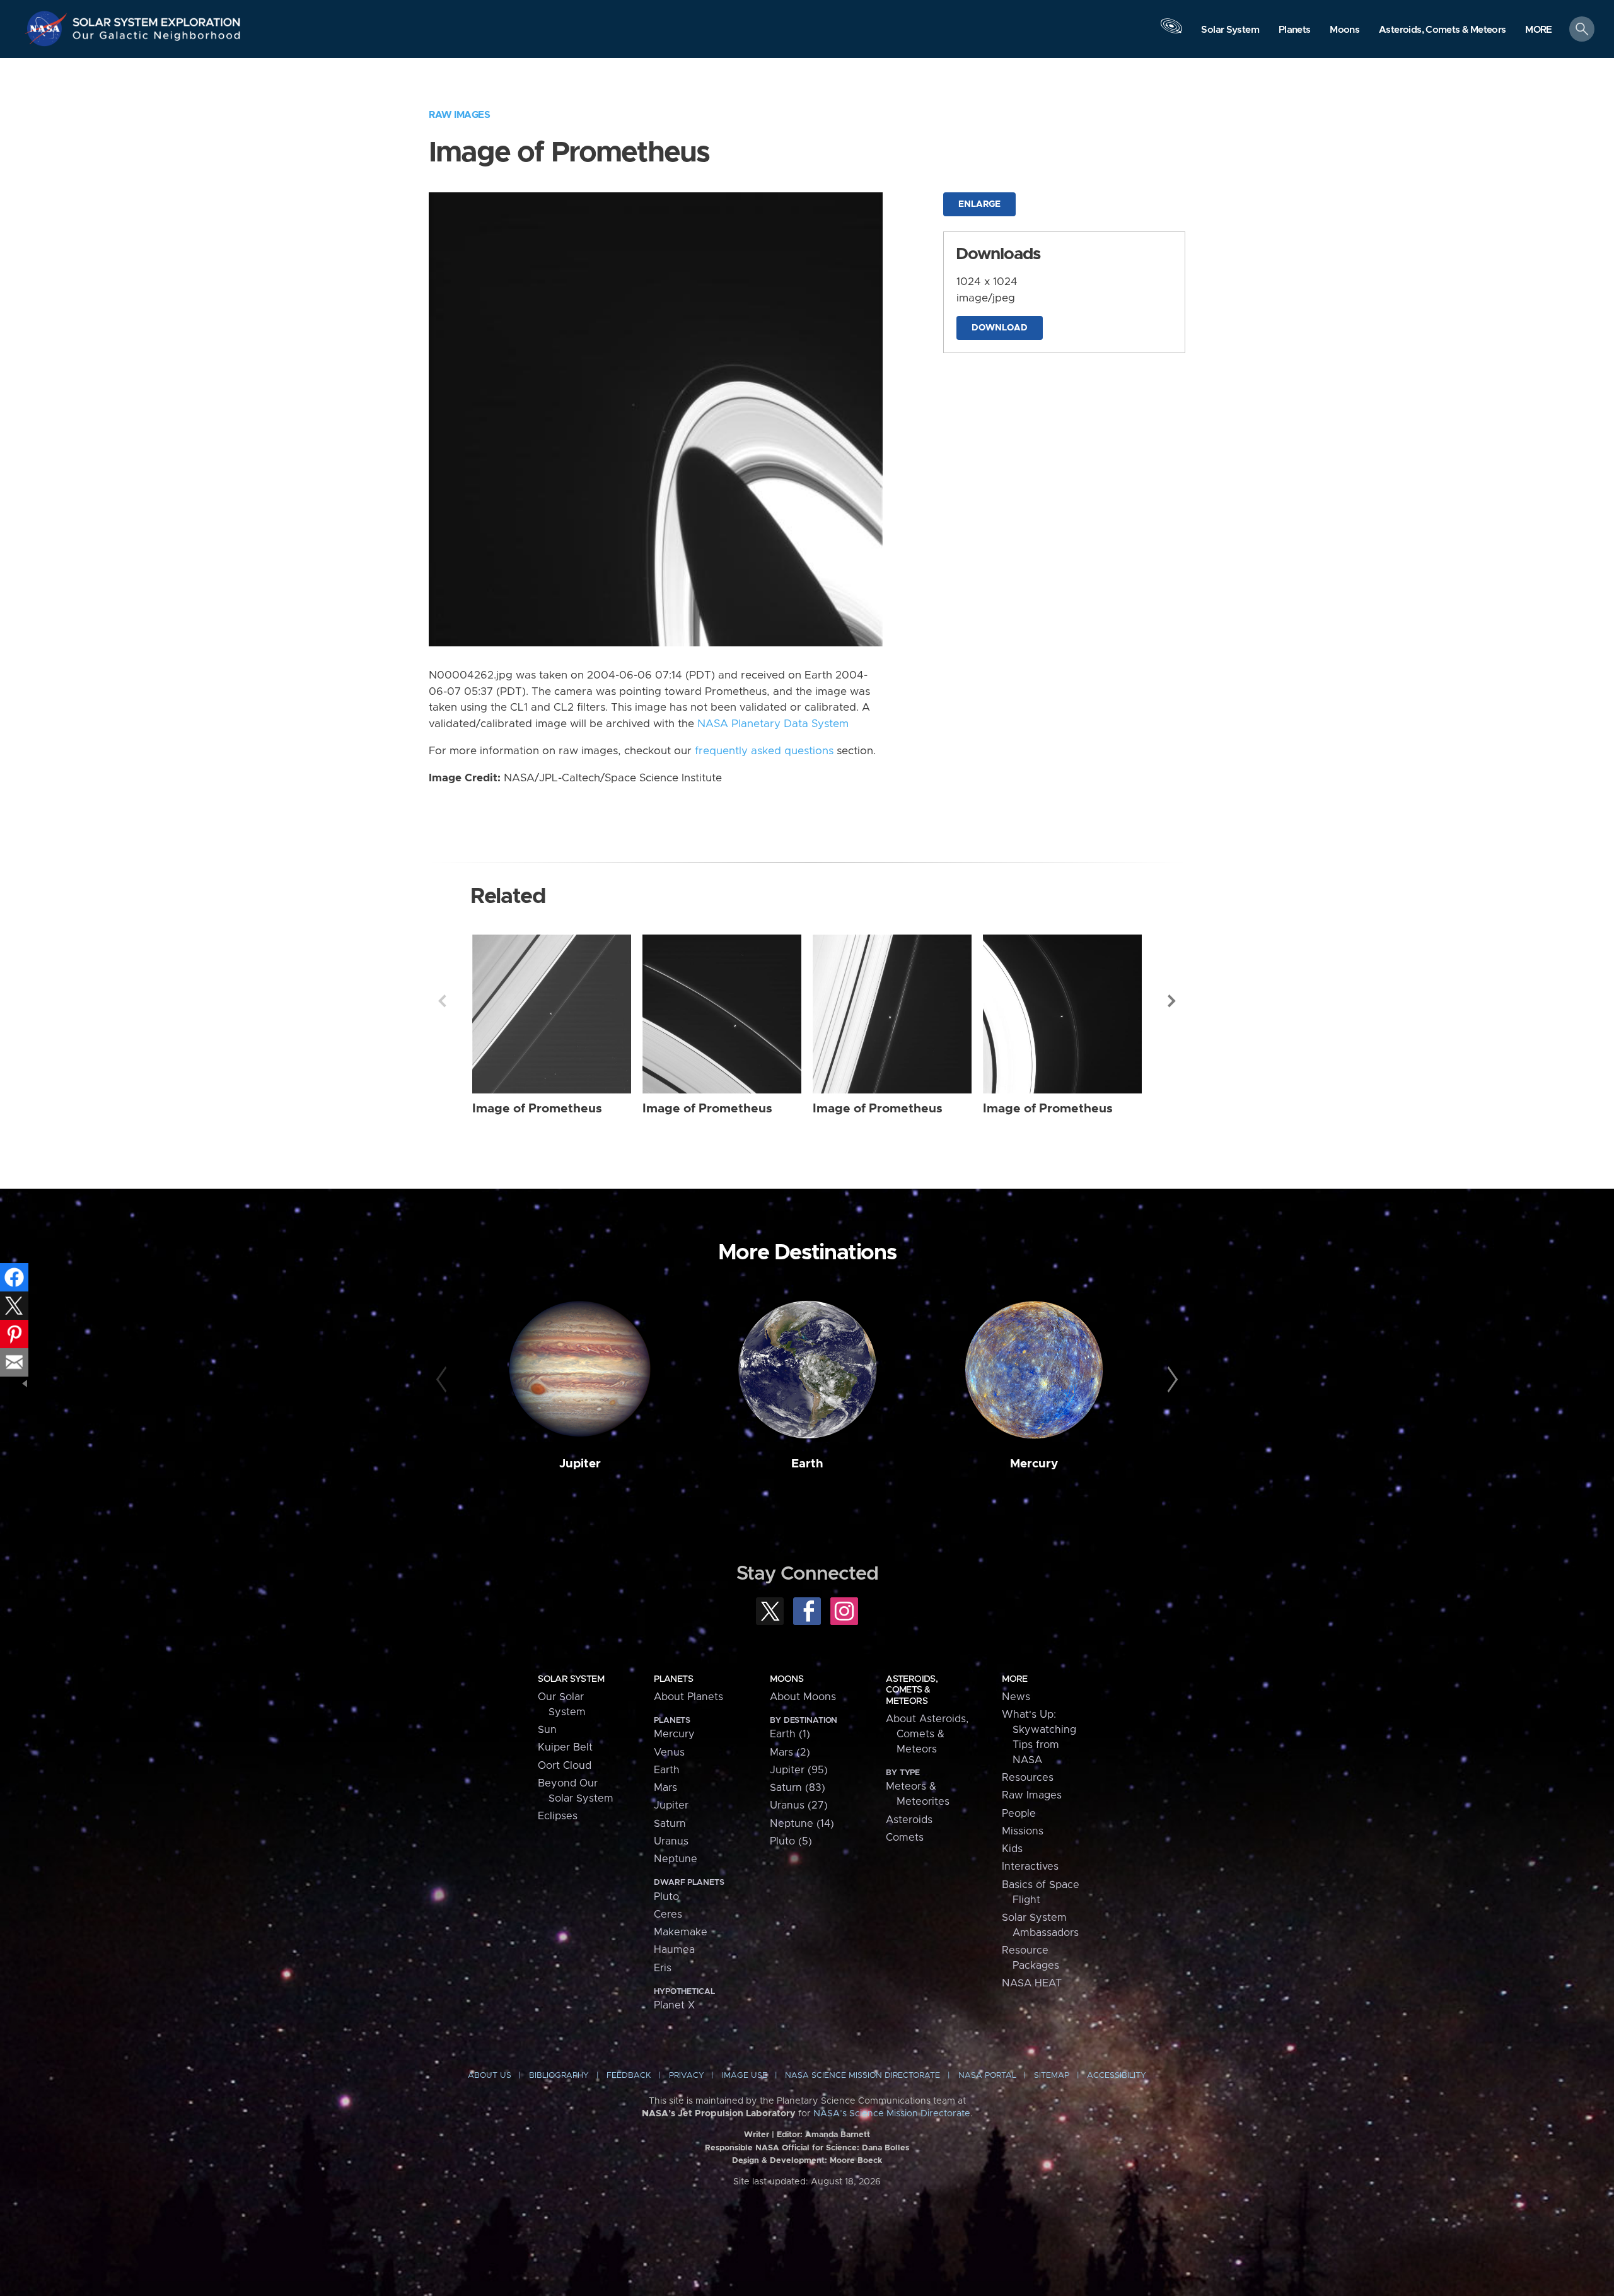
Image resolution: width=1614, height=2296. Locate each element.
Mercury (1034, 1464)
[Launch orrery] (1171, 32)
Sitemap (1052, 2076)
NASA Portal (987, 2076)
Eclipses (558, 1816)
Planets (673, 1679)
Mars (665, 1788)
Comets (905, 1838)
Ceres (668, 1914)
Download (1000, 328)
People (1019, 1814)
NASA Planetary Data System (773, 724)
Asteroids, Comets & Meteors (912, 1690)
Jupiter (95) (799, 1770)
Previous (442, 1001)
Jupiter (580, 1464)
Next (1172, 1001)
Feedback (629, 2076)
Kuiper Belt (565, 1747)
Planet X (674, 2005)
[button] (1539, 30)
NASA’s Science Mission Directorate (892, 2114)
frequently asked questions (764, 751)
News (1016, 1697)
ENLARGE (979, 204)
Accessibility (1117, 2076)
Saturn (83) (798, 1788)
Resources (1028, 1778)
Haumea (674, 1950)
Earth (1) (790, 1734)
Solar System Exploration (157, 19)
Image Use (745, 2076)
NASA (48, 28)
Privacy (687, 2076)
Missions (1023, 1831)
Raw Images (459, 115)
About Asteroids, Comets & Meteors (927, 1734)
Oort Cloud (565, 1766)
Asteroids (909, 1820)
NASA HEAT (1032, 1983)
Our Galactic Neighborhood (157, 38)
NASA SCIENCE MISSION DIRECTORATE (862, 2076)
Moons (787, 1679)
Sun (547, 1730)
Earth (807, 1464)
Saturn (670, 1824)
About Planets (688, 1697)
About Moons (803, 1697)
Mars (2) (790, 1752)
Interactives (1030, 1867)
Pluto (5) (791, 1841)
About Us (490, 2076)
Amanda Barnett (838, 2135)
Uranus (671, 1841)
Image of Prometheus (537, 1109)
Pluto (666, 1897)
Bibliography (559, 2076)
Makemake (681, 1932)
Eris (663, 1968)
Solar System (571, 1679)
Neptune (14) (802, 1824)
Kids (1012, 1849)
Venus (669, 1752)
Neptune (676, 1859)
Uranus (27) (799, 1805)
